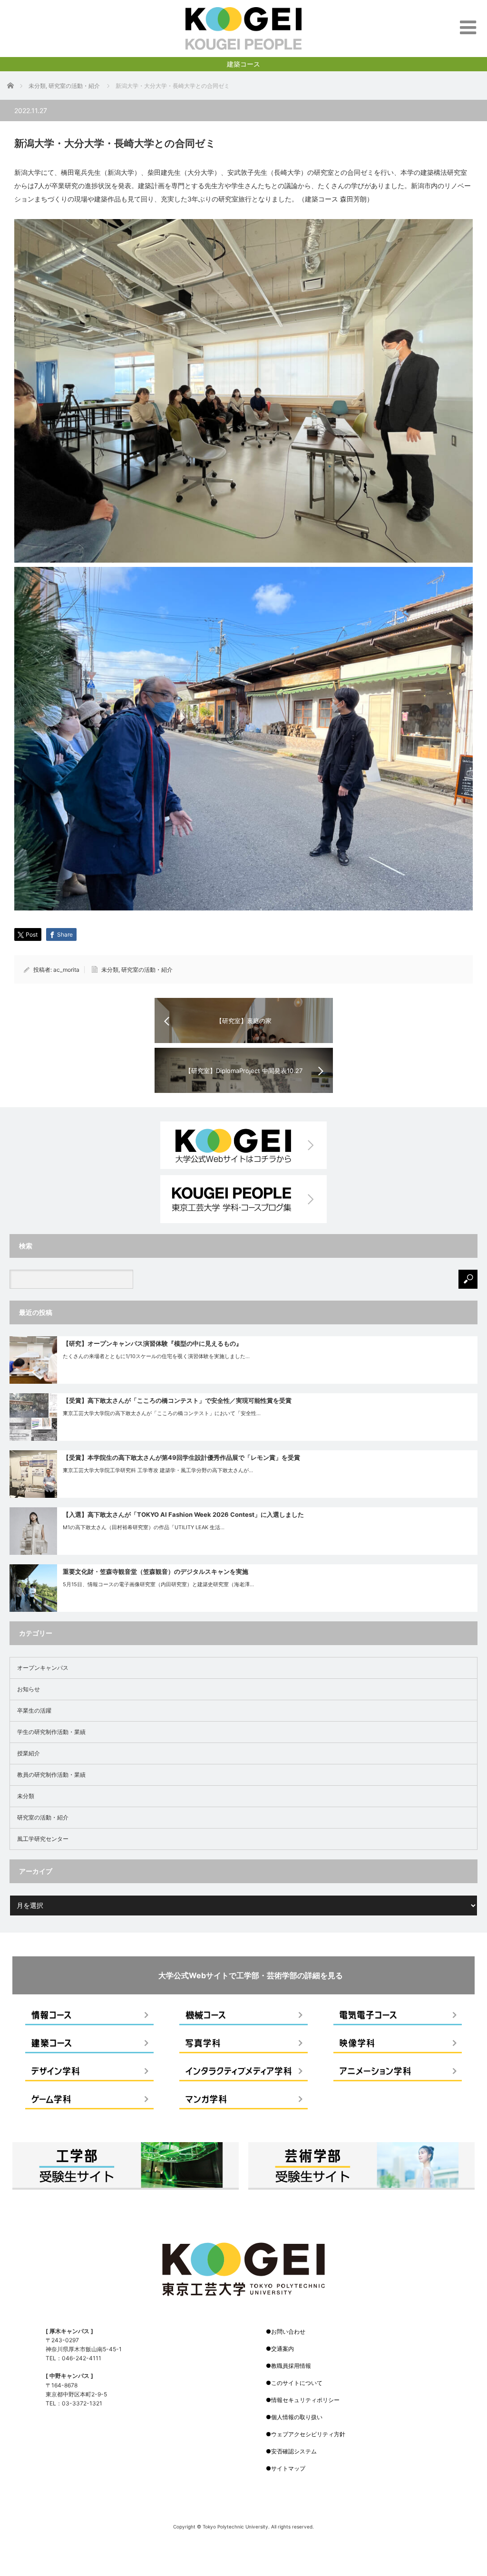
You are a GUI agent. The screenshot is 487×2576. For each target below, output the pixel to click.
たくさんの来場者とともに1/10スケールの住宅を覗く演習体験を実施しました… (156, 1356)
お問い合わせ (288, 2332)
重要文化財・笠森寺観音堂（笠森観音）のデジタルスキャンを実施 (156, 1571)
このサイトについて (297, 2383)
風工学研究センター (43, 1839)
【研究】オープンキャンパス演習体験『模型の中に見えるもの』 (152, 1343)
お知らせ (29, 1689)
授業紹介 (29, 1753)
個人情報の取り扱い (297, 2417)
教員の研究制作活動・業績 (51, 1775)
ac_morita (66, 970)
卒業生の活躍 (34, 1710)
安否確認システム (294, 2451)
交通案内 (282, 2349)
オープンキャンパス (43, 1668)
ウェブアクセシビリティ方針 (308, 2434)
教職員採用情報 (291, 2366)
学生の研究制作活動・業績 (51, 1732)
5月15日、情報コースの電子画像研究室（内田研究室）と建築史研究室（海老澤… (158, 1584)
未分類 (110, 970)
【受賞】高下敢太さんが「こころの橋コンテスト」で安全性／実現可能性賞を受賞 (177, 1400)
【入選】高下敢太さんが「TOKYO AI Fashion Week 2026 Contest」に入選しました (183, 1514)
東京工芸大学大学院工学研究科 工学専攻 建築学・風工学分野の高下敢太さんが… (158, 1470)
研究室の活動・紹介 (147, 970)
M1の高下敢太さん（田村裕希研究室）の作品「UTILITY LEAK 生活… (144, 1527)
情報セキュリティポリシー (305, 2400)
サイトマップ (288, 2468)
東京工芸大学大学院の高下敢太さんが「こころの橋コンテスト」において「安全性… (162, 1413)
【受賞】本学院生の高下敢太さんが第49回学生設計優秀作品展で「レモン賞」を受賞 (181, 1457)
